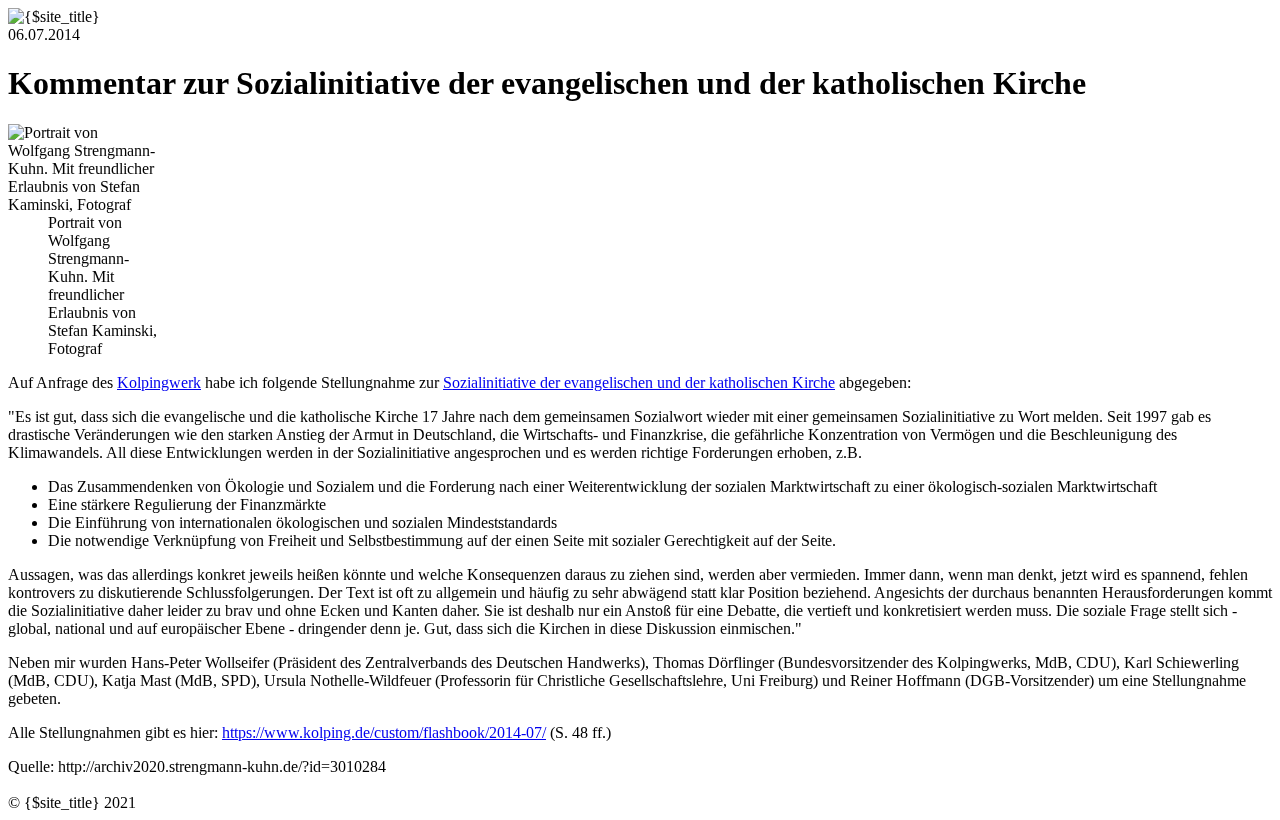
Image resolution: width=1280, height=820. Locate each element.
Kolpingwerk (159, 382)
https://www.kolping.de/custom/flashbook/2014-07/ (384, 732)
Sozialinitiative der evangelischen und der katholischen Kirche (639, 382)
